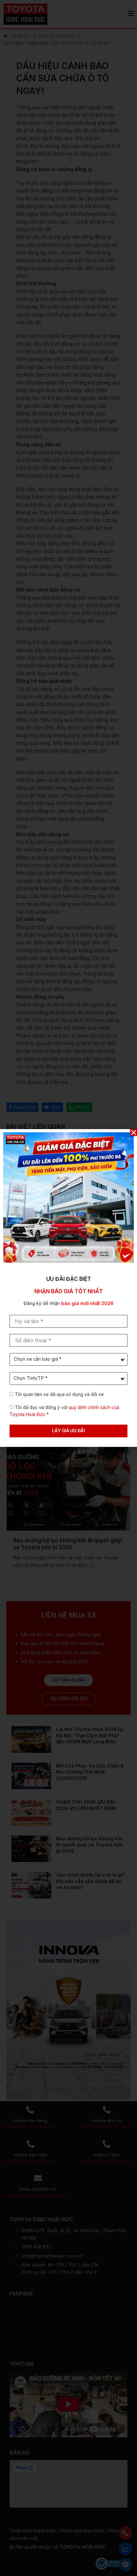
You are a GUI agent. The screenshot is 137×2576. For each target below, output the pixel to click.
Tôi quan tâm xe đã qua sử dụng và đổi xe (59, 1394)
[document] (68, 1288)
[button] (134, 1132)
